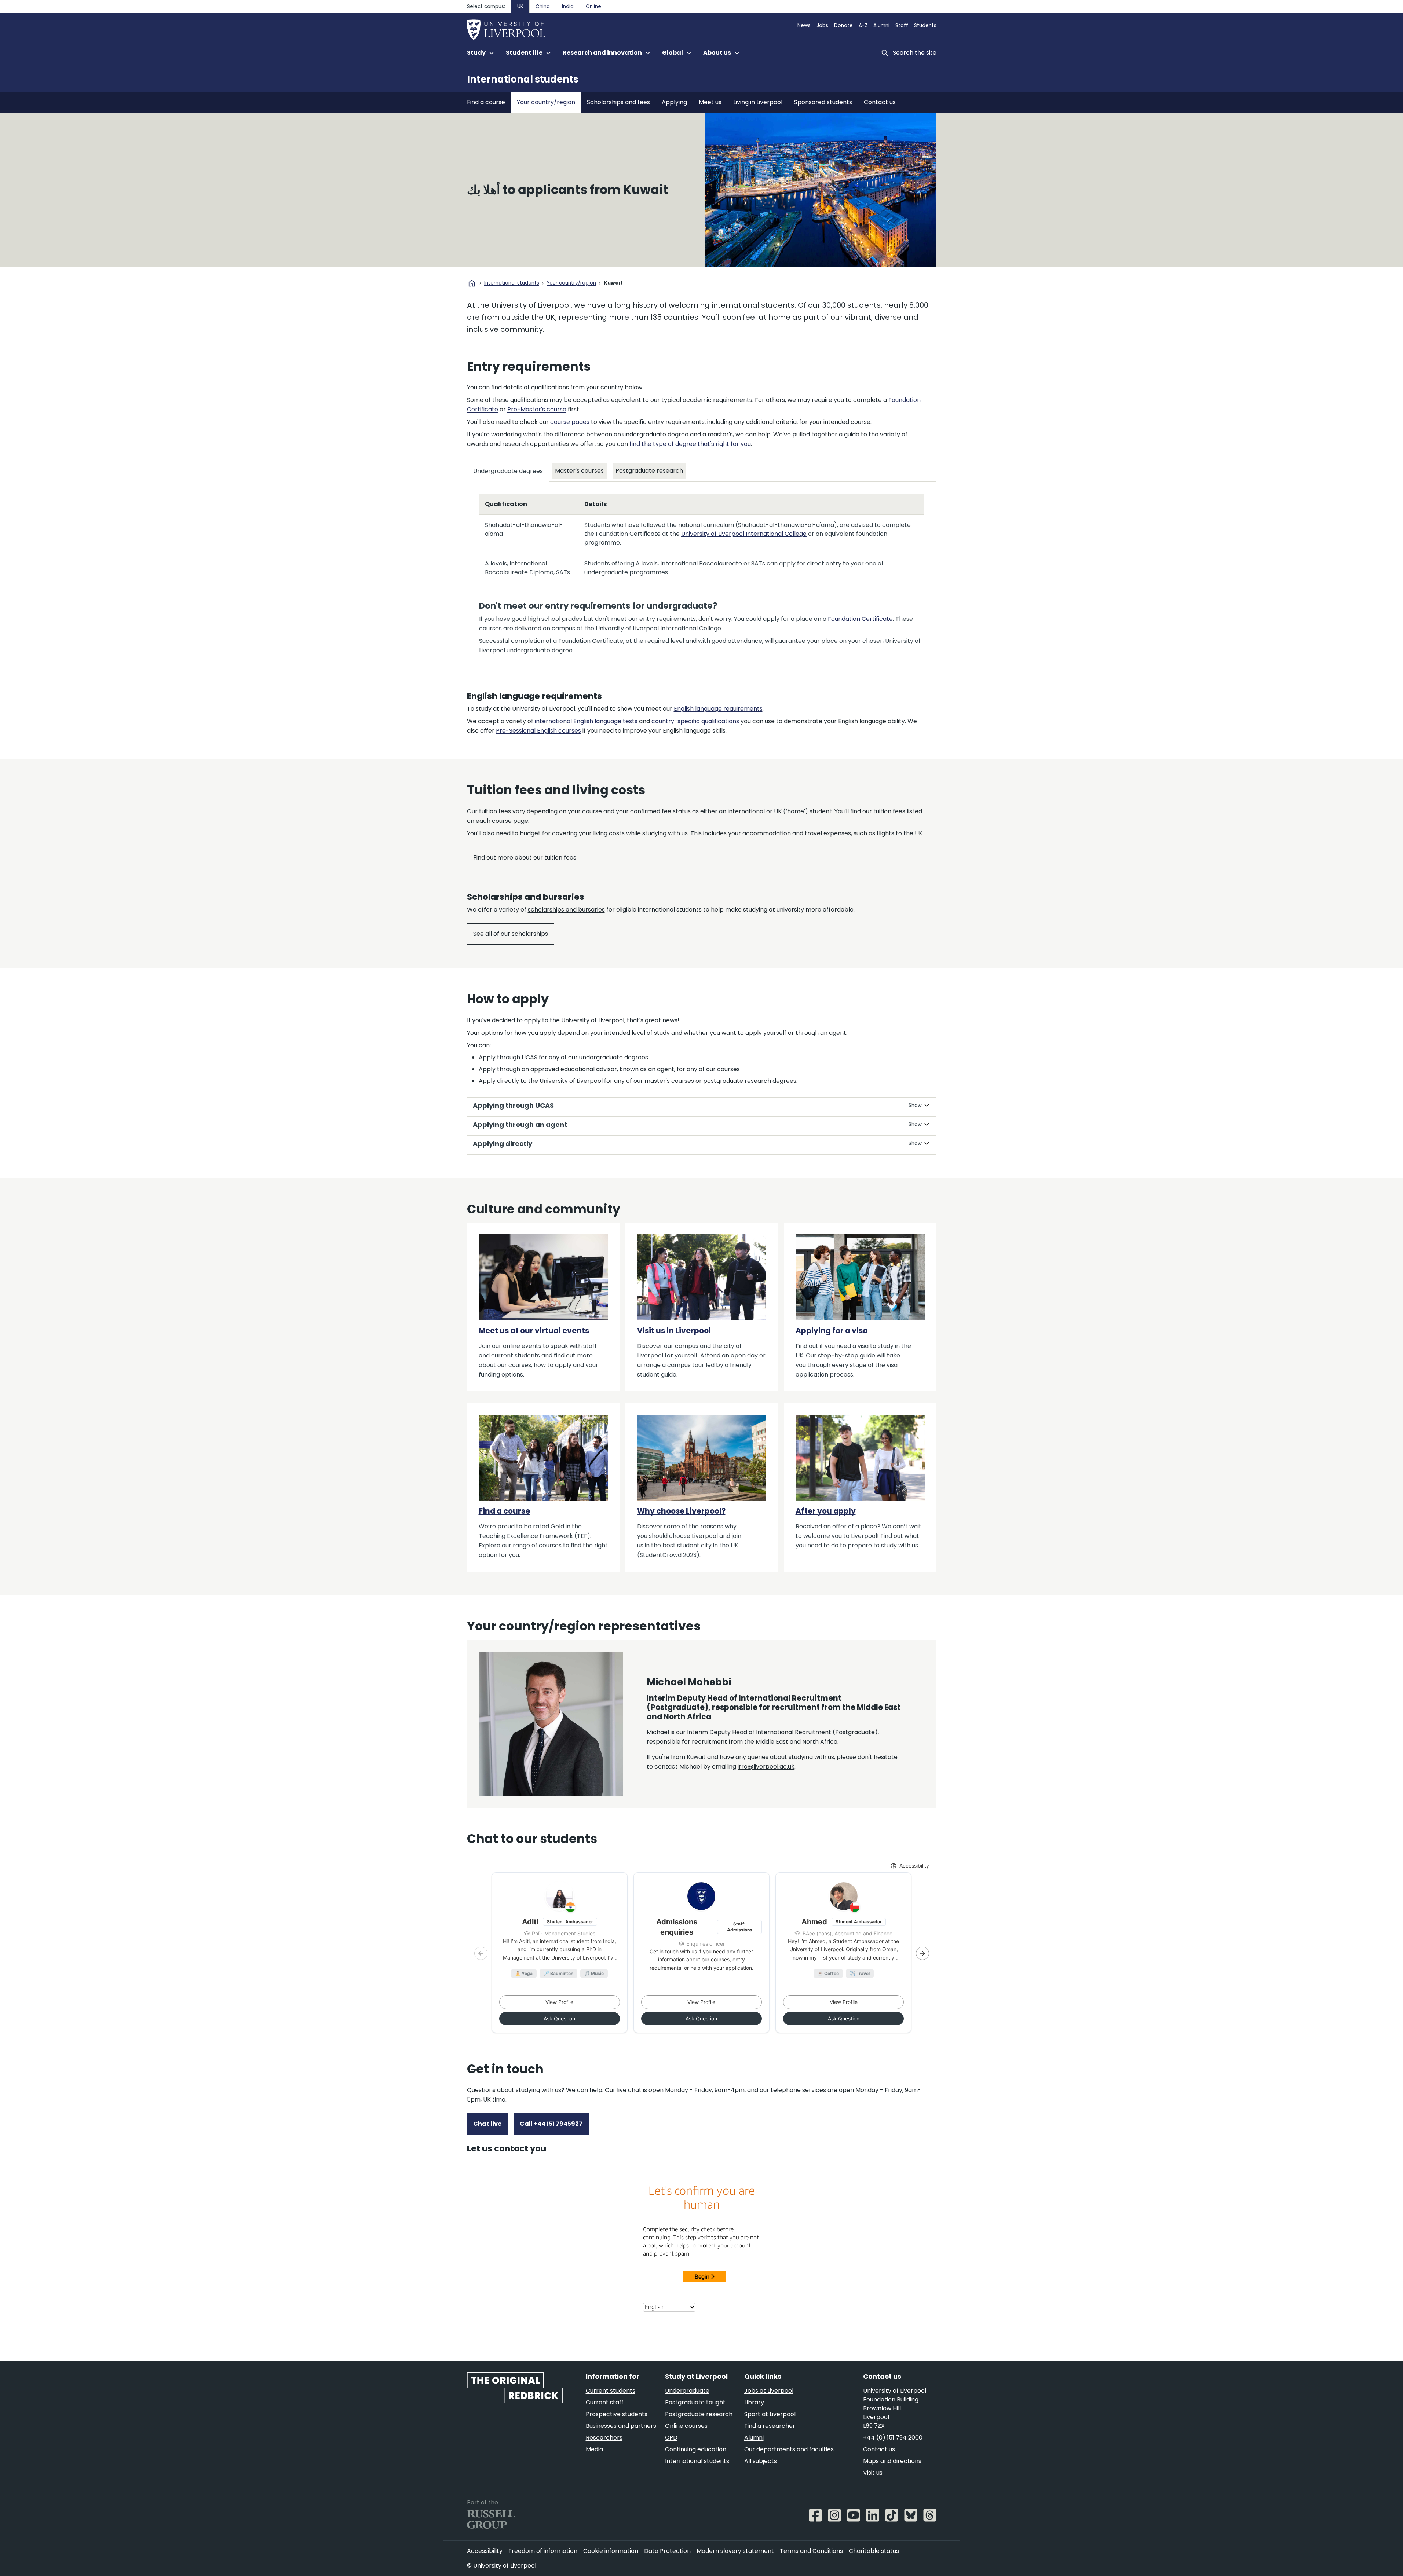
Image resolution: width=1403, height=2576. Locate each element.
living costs (609, 833)
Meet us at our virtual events (534, 1331)
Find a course (486, 102)
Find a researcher (770, 2426)
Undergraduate (687, 2391)
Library (754, 2402)
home (472, 283)
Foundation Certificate (860, 619)
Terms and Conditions (811, 2551)
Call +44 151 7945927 (551, 2124)
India (568, 6)
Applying (674, 102)
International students (523, 79)
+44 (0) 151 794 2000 (893, 2438)
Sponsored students (823, 102)
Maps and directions (892, 2461)
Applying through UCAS (513, 1105)
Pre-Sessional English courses (538, 731)
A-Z (863, 25)
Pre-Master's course (537, 409)
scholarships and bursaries (566, 910)
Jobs (822, 25)
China (543, 6)
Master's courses (579, 471)
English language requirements (718, 709)
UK (520, 6)
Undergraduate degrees (508, 471)
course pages (570, 422)
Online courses (686, 2426)
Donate (843, 25)
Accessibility (485, 2551)
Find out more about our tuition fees (525, 858)
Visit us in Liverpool (674, 1331)
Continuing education (696, 2449)
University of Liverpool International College (744, 534)
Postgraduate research (649, 471)
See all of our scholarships (511, 934)
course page (510, 821)
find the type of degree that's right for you (690, 444)
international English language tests (586, 721)
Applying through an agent (520, 1124)
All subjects (761, 2461)
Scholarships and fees (618, 102)
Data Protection (667, 2551)
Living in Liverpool (758, 102)
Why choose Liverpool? (681, 1511)
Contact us (880, 102)
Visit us (873, 2473)
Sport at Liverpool (770, 2414)
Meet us (710, 102)
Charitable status (874, 2551)
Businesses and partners (621, 2426)
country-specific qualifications (695, 721)
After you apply (826, 1511)
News (804, 25)
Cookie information (611, 2551)
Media (594, 2449)
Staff (902, 25)
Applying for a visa (832, 1331)
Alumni (881, 25)
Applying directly (503, 1144)
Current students (611, 2391)
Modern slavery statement (735, 2551)
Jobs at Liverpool (769, 2391)
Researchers (604, 2438)
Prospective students (617, 2414)
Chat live (487, 2124)
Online (593, 6)
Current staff (605, 2402)
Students (925, 25)
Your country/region (546, 102)
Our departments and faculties (789, 2449)
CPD (671, 2438)
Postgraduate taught (695, 2402)
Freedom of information (543, 2551)
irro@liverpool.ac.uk (766, 1767)
